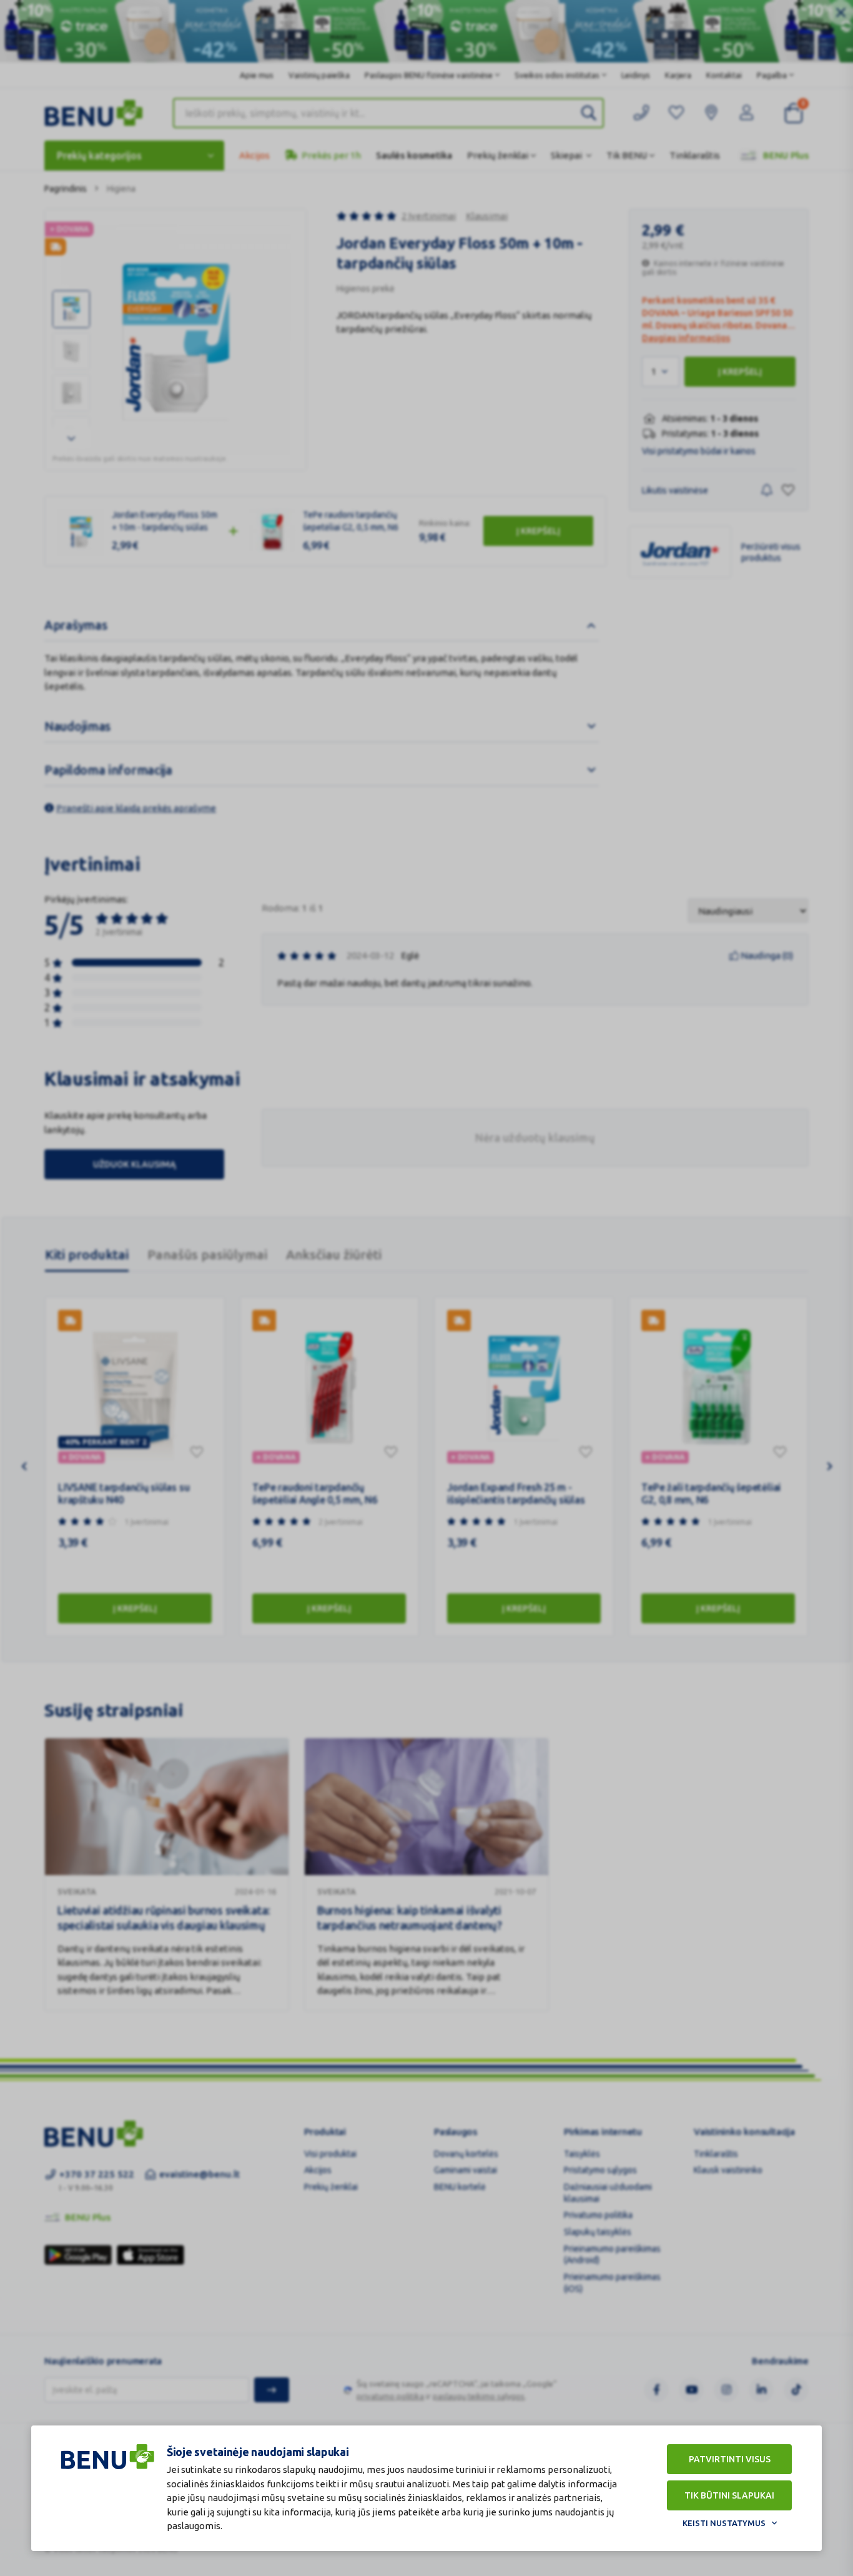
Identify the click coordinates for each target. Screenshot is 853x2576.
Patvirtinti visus (730, 2459)
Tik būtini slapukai (729, 2495)
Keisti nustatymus (724, 2523)
